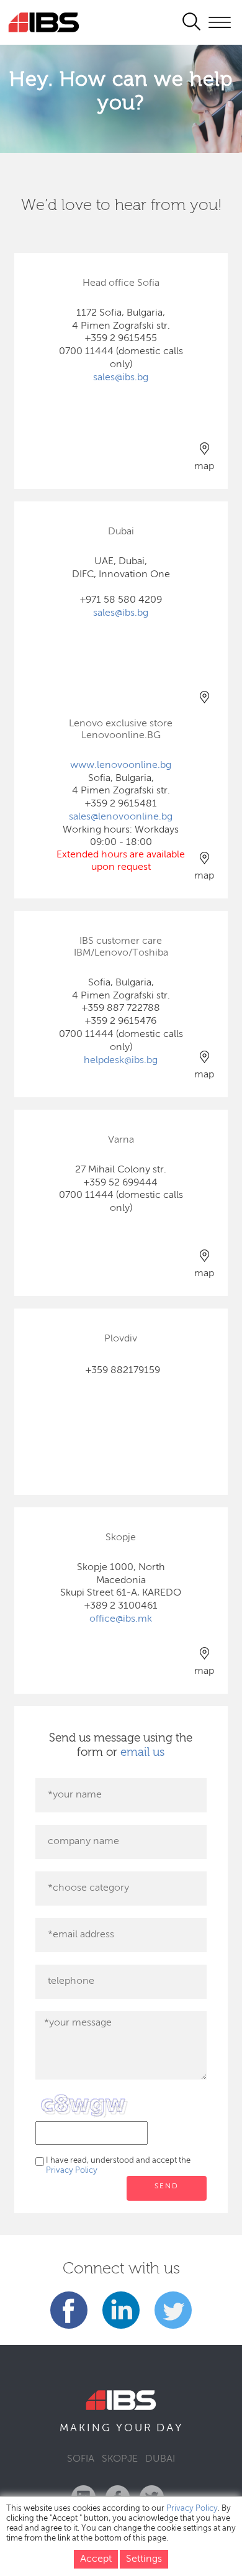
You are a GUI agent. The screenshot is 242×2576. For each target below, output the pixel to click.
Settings (144, 2559)
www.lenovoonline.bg (121, 765)
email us (142, 1752)
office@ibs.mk (121, 1619)
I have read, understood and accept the (118, 2166)
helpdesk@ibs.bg (121, 1061)
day (170, 2428)
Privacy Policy (72, 2171)
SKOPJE (120, 2459)
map (204, 467)
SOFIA (81, 2459)
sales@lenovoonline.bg (121, 817)
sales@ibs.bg (121, 378)
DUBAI (160, 2459)
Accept (96, 2559)
